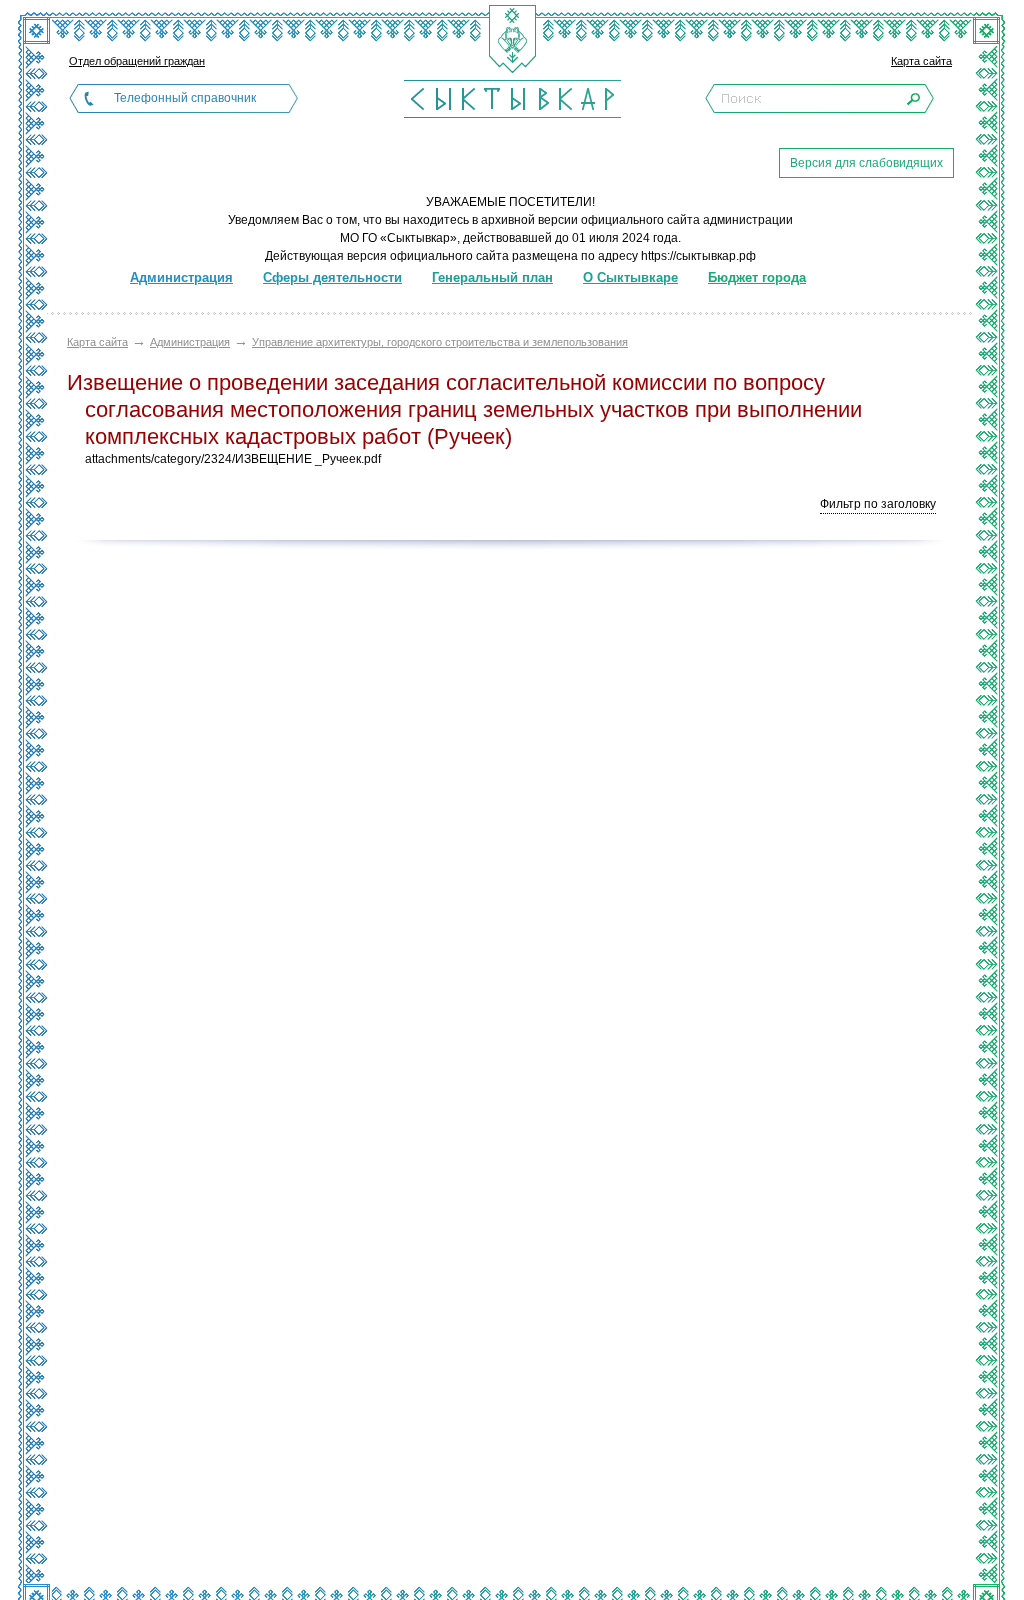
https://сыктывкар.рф (698, 256)
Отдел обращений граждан (137, 61)
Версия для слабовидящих (866, 163)
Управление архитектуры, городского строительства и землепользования (440, 342)
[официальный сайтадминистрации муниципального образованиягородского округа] (512, 98)
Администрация (190, 342)
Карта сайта (921, 61)
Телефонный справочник (185, 98)
